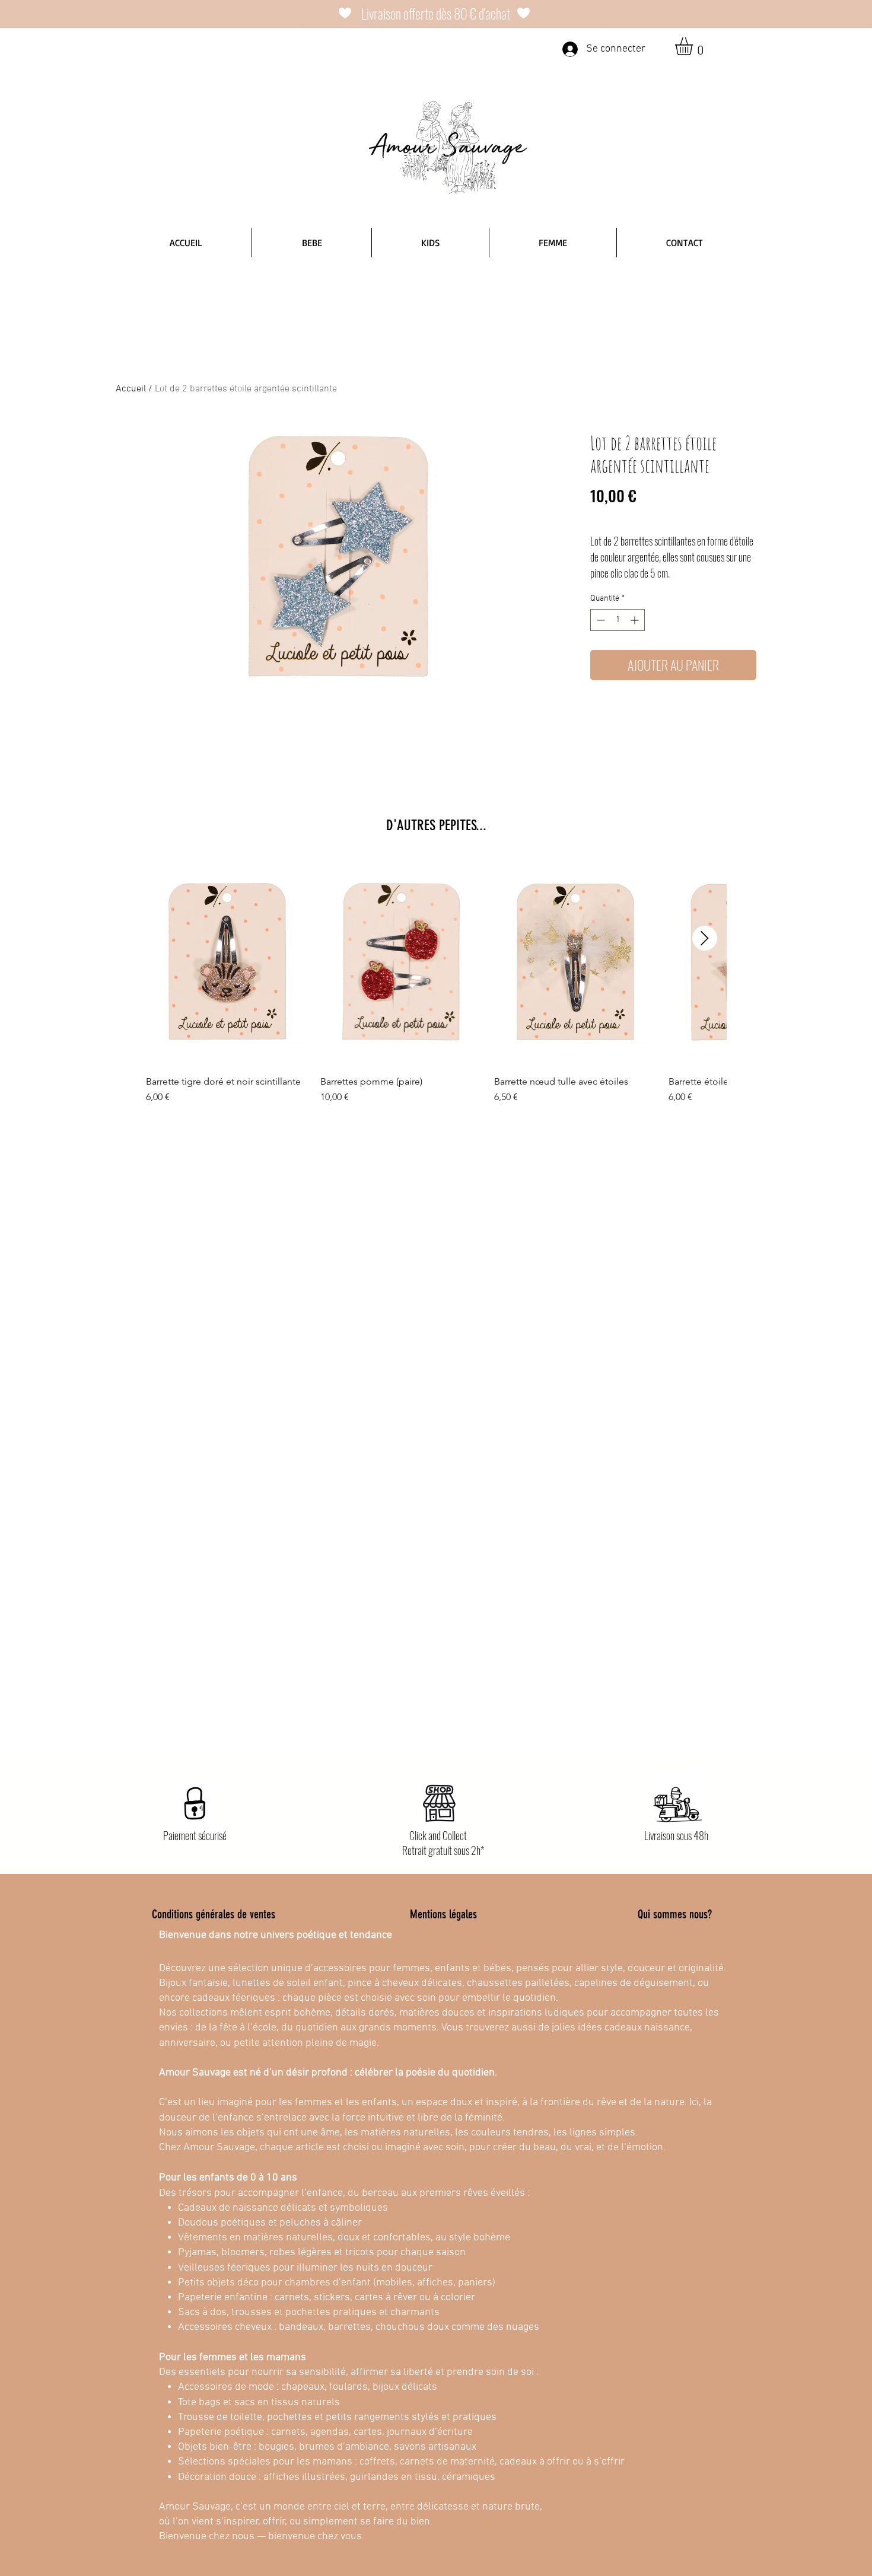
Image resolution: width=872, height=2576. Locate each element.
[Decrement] (599, 620)
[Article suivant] (705, 938)
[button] (694, 46)
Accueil (131, 389)
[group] (436, 981)
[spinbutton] (618, 620)
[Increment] (636, 620)
